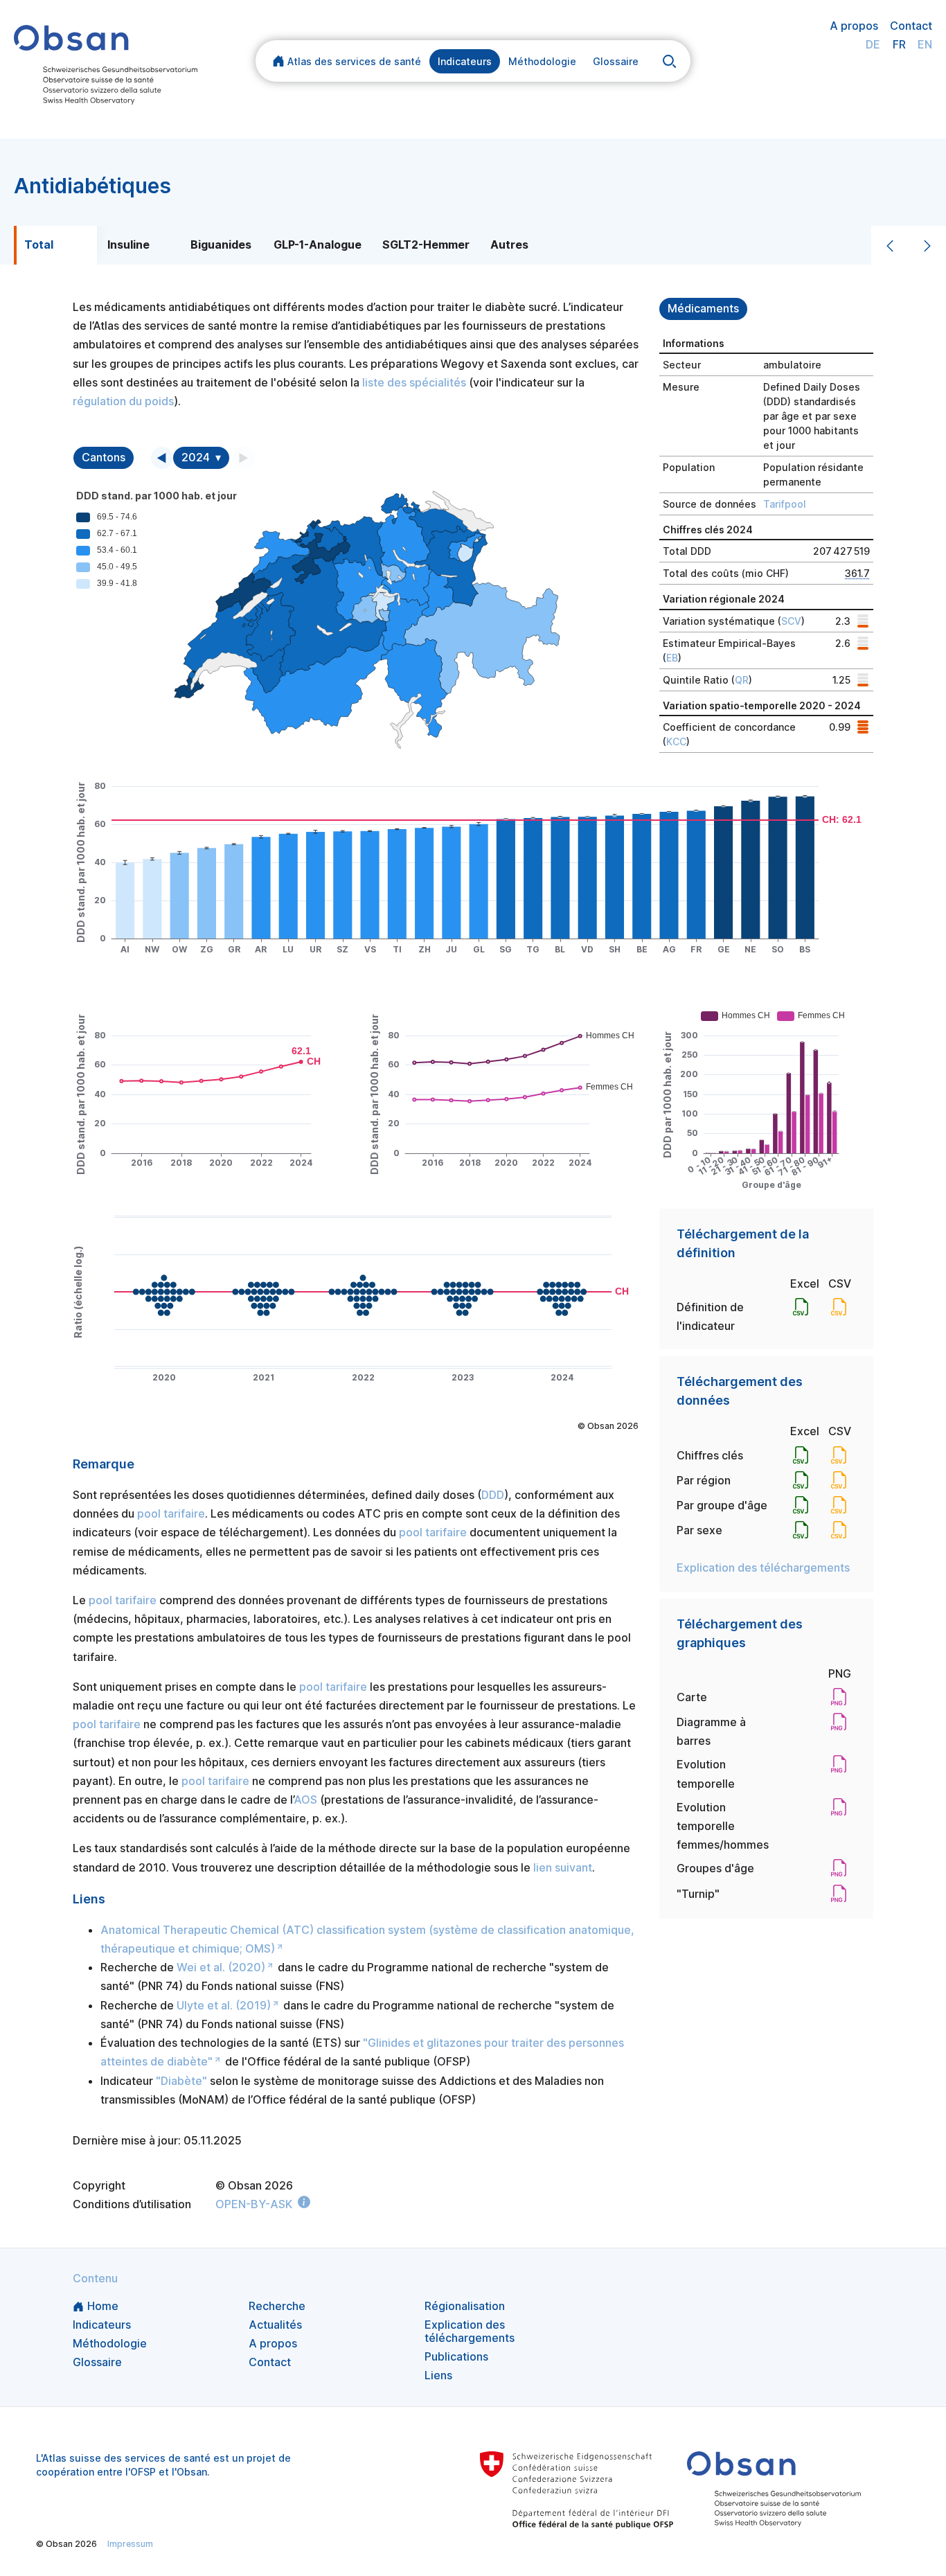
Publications (456, 2356)
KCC (676, 741)
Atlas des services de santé (354, 61)
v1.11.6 (492, 2544)
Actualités (275, 2325)
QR (742, 680)
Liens (438, 2375)
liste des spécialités (414, 382)
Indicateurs (465, 61)
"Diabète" (181, 2081)
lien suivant (563, 1867)
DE (873, 44)
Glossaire (616, 61)
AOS (305, 1800)
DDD (493, 1495)
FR (899, 44)
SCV (791, 621)
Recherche (277, 2306)
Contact (911, 26)
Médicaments (703, 309)
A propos (854, 26)
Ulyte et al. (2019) (224, 2005)
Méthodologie (542, 61)
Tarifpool (785, 504)
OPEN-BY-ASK (254, 2204)
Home (103, 2306)
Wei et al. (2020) (221, 1967)
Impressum (130, 2544)
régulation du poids (123, 401)
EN (925, 44)
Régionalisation (465, 2306)
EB (672, 658)
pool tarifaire (171, 1513)
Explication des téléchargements (763, 1567)
